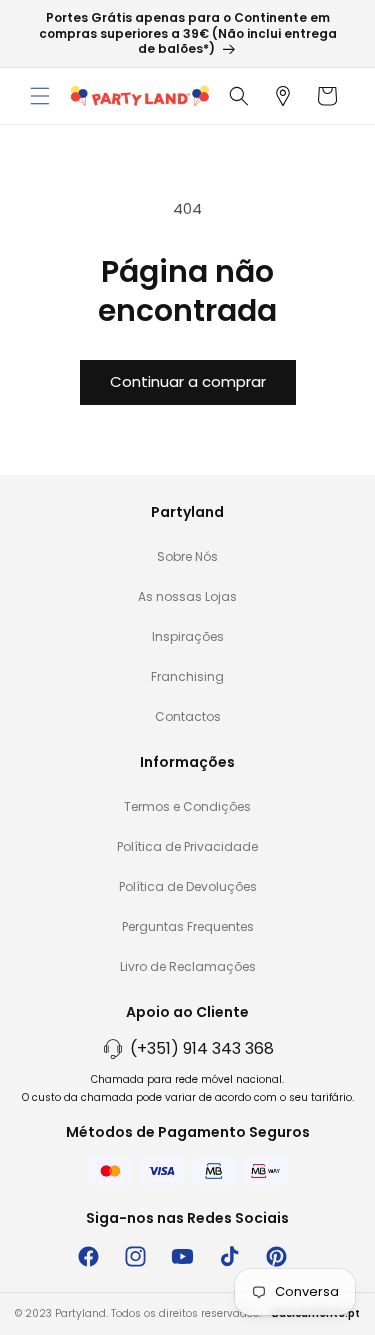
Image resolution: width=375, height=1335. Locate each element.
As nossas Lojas (187, 596)
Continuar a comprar (188, 381)
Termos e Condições (187, 806)
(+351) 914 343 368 (202, 1048)
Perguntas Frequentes (188, 926)
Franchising (187, 676)
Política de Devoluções (188, 886)
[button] (40, 96)
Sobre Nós (187, 556)
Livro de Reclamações (188, 966)
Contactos (188, 716)
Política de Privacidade (187, 846)
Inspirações (188, 636)
